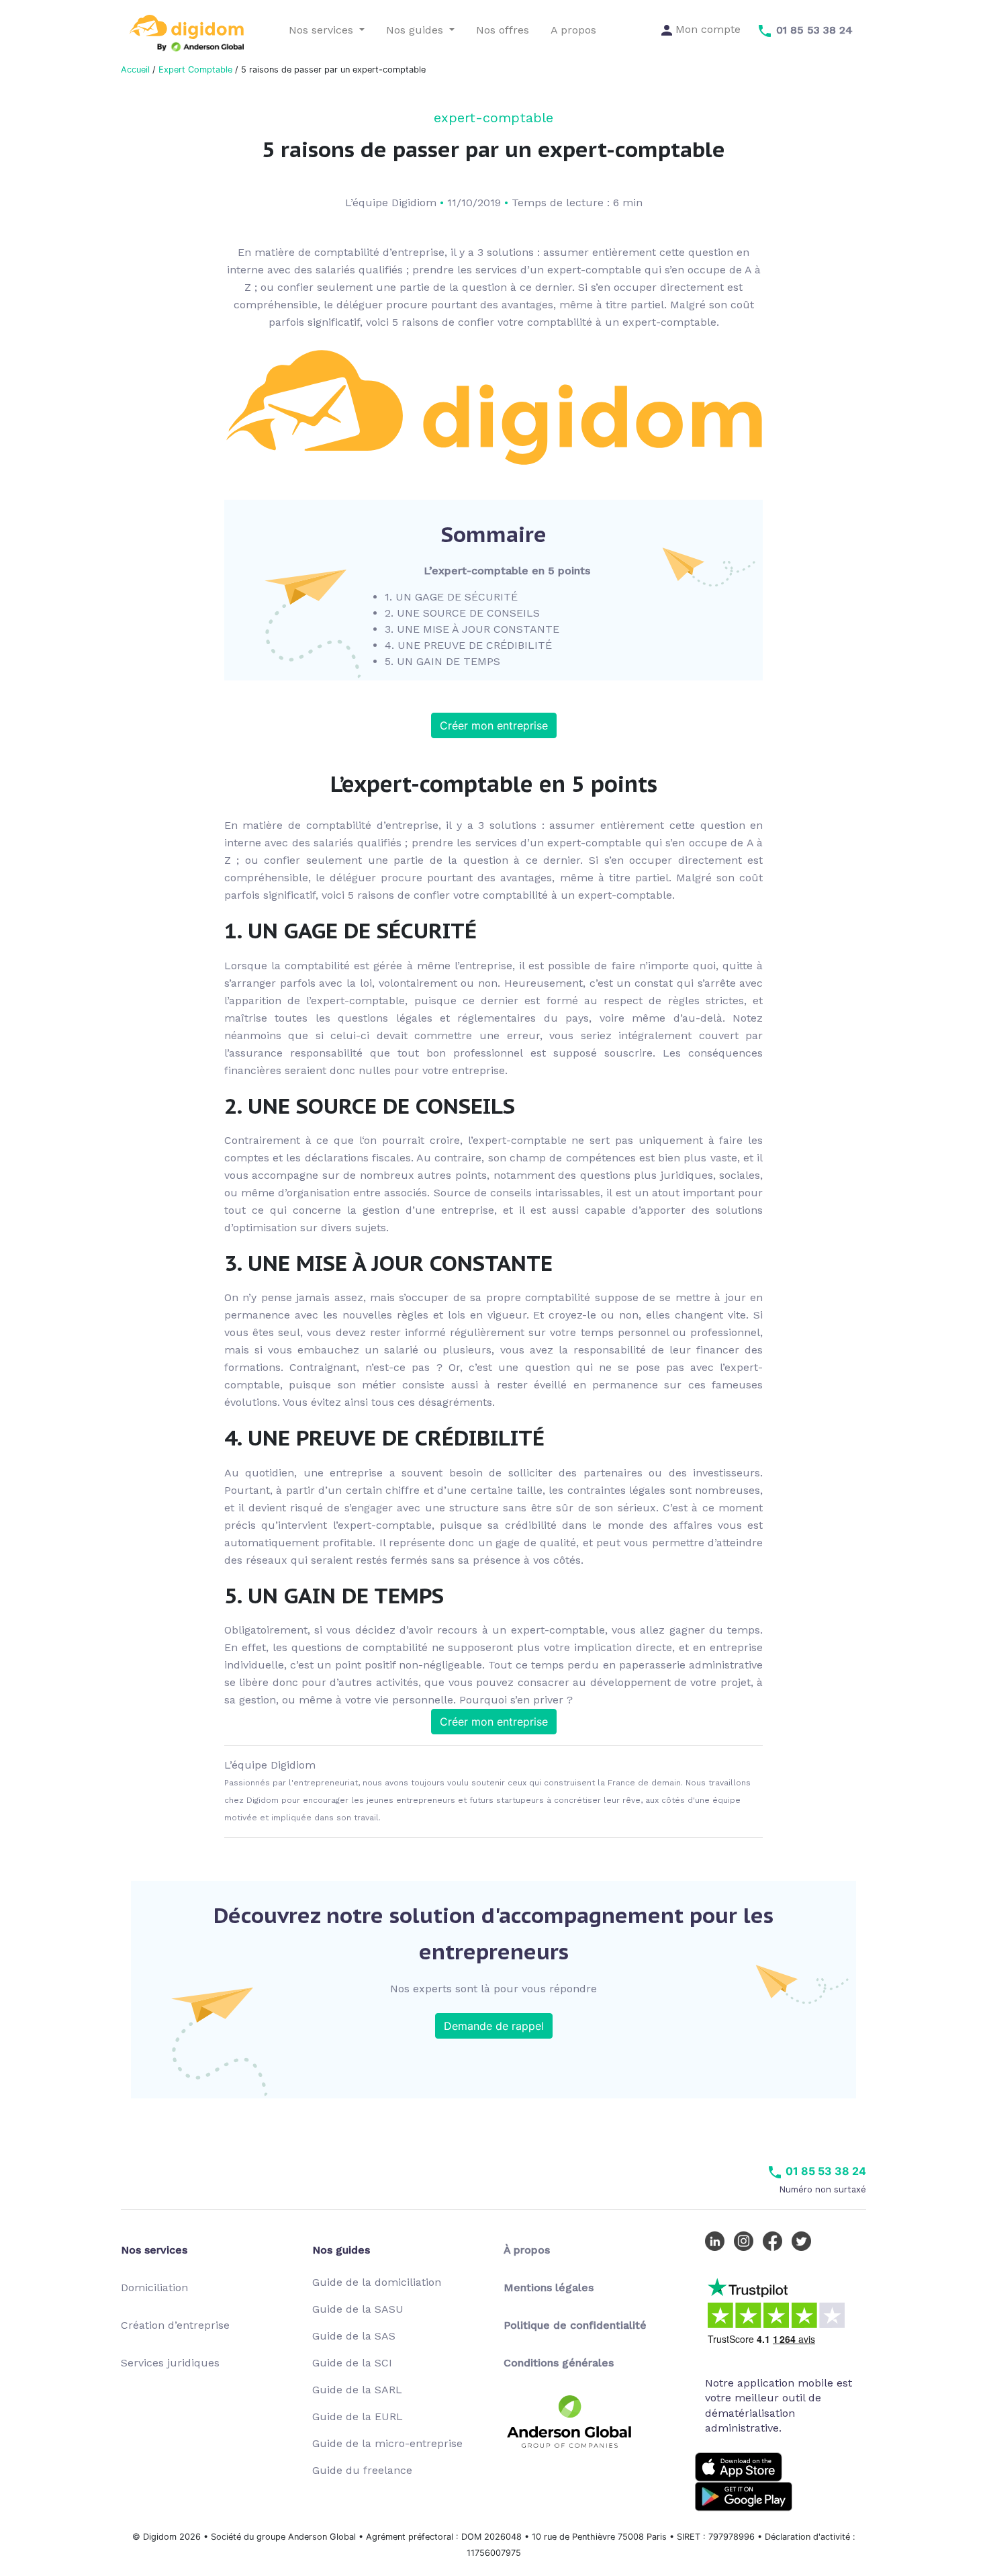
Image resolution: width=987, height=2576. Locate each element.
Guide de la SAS (354, 2336)
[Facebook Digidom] (775, 2240)
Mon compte (706, 29)
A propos (573, 30)
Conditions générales (559, 2363)
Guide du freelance (362, 2470)
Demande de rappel (494, 2026)
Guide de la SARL (357, 2390)
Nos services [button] (323, 30)
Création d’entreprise (175, 2325)
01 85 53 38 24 (825, 2171)
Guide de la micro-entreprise (387, 2443)
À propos (527, 2250)
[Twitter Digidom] (804, 2240)
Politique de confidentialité (575, 2325)
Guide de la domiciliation (377, 2282)
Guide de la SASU (358, 2309)
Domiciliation (154, 2288)
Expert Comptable (195, 70)
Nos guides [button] (416, 30)
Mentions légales (549, 2288)
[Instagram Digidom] (747, 2240)
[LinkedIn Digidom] (718, 2240)
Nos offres (503, 30)
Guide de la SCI (352, 2363)
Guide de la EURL (358, 2416)
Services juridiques (170, 2363)
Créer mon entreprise (494, 725)
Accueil (135, 70)
